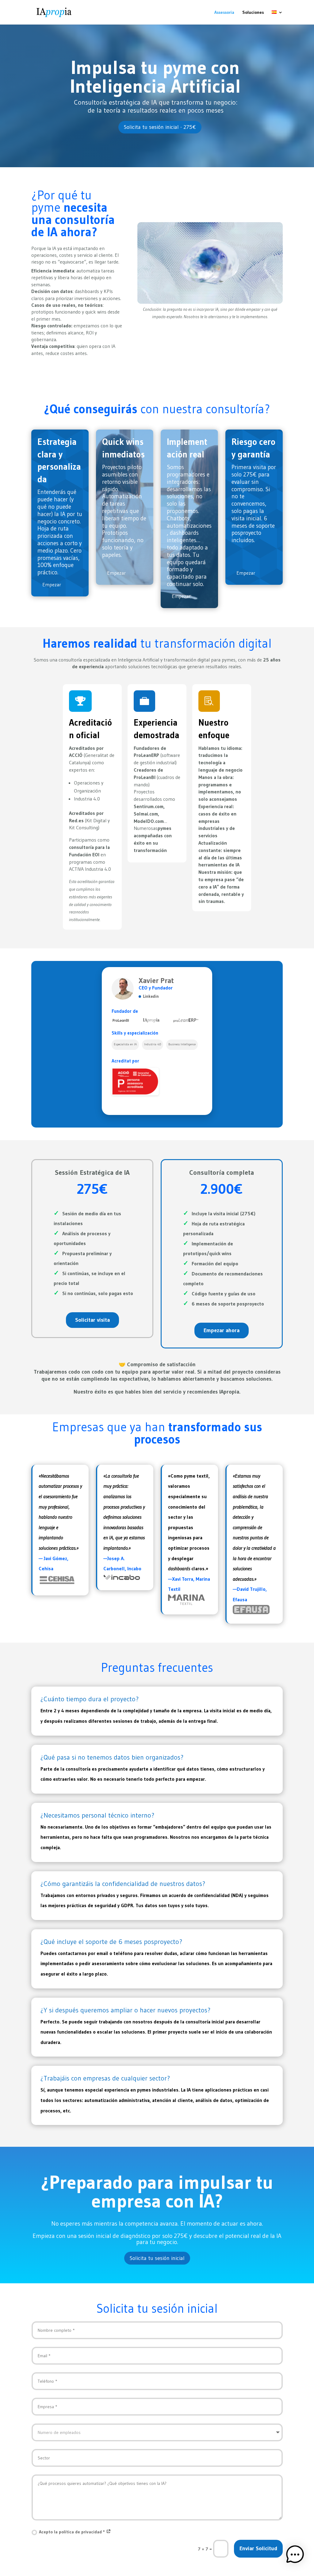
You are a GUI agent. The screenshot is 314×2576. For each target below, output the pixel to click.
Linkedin (151, 996)
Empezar (52, 584)
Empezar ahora (222, 1330)
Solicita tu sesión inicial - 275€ (160, 127)
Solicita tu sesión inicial (157, 2258)
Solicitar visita (92, 1320)
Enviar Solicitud (258, 2548)
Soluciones (253, 13)
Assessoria (224, 13)
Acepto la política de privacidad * (73, 2532)
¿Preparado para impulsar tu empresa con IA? (157, 2193)
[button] (295, 2556)
